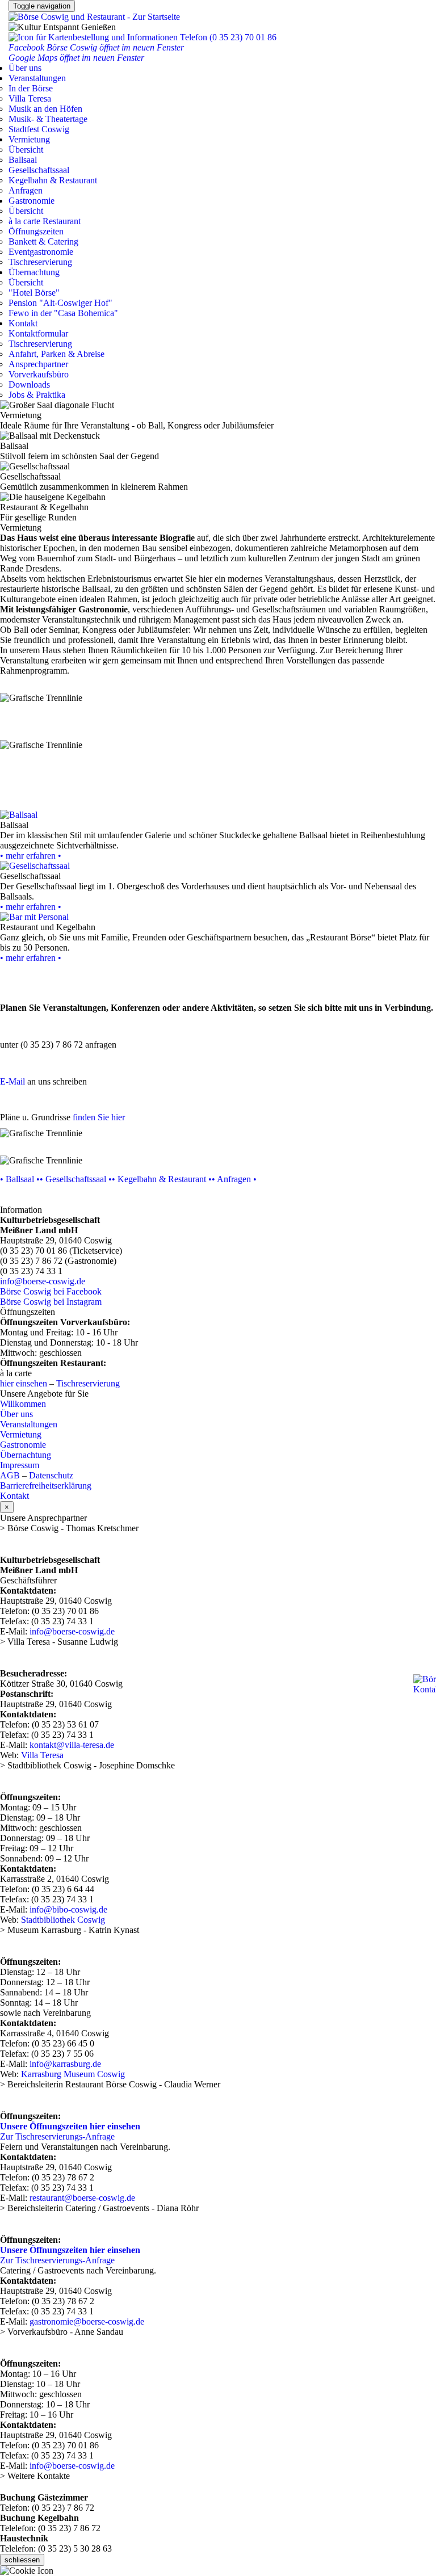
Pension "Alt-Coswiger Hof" (60, 303)
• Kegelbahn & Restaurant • (162, 1179)
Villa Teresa (30, 98)
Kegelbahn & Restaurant (53, 180)
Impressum (20, 1465)
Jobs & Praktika (37, 395)
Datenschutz (51, 1475)
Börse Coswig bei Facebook (51, 1291)
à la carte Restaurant (45, 221)
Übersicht (26, 150)
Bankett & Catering (43, 241)
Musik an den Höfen (45, 109)
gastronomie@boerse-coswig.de (87, 2321)
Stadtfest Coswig (39, 129)
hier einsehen (24, 1383)
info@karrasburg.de (65, 2064)
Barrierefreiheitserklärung (46, 1485)
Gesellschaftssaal (39, 170)
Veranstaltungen (37, 78)
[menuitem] (218, 89)
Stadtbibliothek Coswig (63, 1920)
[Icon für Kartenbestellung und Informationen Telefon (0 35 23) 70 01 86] (142, 37)
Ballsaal (23, 160)
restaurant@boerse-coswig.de (82, 2198)
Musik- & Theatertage (48, 119)
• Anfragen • (234, 1179)
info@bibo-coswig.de (68, 1909)
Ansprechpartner (38, 364)
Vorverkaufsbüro (39, 374)
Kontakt (23, 323)
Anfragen (26, 190)
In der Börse (31, 88)
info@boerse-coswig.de (43, 1281)
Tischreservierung (40, 262)
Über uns (25, 68)
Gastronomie (32, 201)
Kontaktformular (38, 333)
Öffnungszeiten (36, 231)
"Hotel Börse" (34, 293)
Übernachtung (34, 272)
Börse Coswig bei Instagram (51, 1302)
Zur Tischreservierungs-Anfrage (57, 2136)
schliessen (22, 2560)
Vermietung (29, 139)
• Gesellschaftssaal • (76, 1179)
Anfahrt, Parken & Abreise (56, 354)
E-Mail (12, 1081)
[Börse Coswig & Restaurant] (94, 17)
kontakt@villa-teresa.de (72, 1745)
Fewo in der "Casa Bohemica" (63, 313)
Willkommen (23, 1404)
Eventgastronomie (41, 252)
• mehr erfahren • (31, 856)
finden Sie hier (99, 1117)
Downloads (29, 384)
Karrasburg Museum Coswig (73, 2074)
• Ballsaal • (20, 1179)
